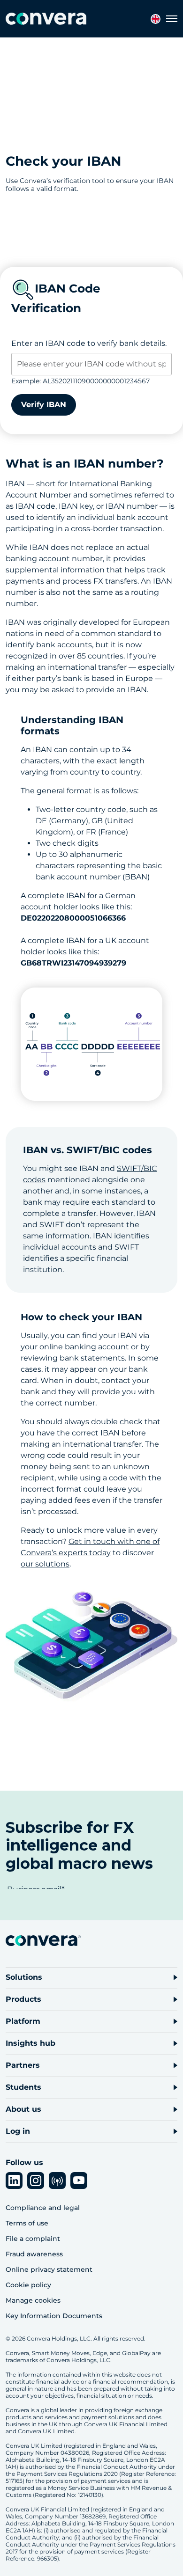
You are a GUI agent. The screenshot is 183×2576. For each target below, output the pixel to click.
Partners (23, 2065)
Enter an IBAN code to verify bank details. (89, 343)
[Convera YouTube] (79, 2181)
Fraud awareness (34, 2254)
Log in (18, 2131)
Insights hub (30, 2043)
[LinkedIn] (14, 2181)
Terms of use (27, 2223)
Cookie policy (28, 2285)
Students (23, 2087)
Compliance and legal (43, 2208)
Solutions (24, 1977)
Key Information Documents (54, 2316)
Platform (23, 2021)
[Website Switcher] (156, 19)
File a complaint (33, 2239)
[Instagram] (36, 2181)
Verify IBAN (44, 405)
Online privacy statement (49, 2269)
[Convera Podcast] (57, 2181)
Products (23, 1999)
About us (23, 2109)
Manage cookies (33, 2300)
